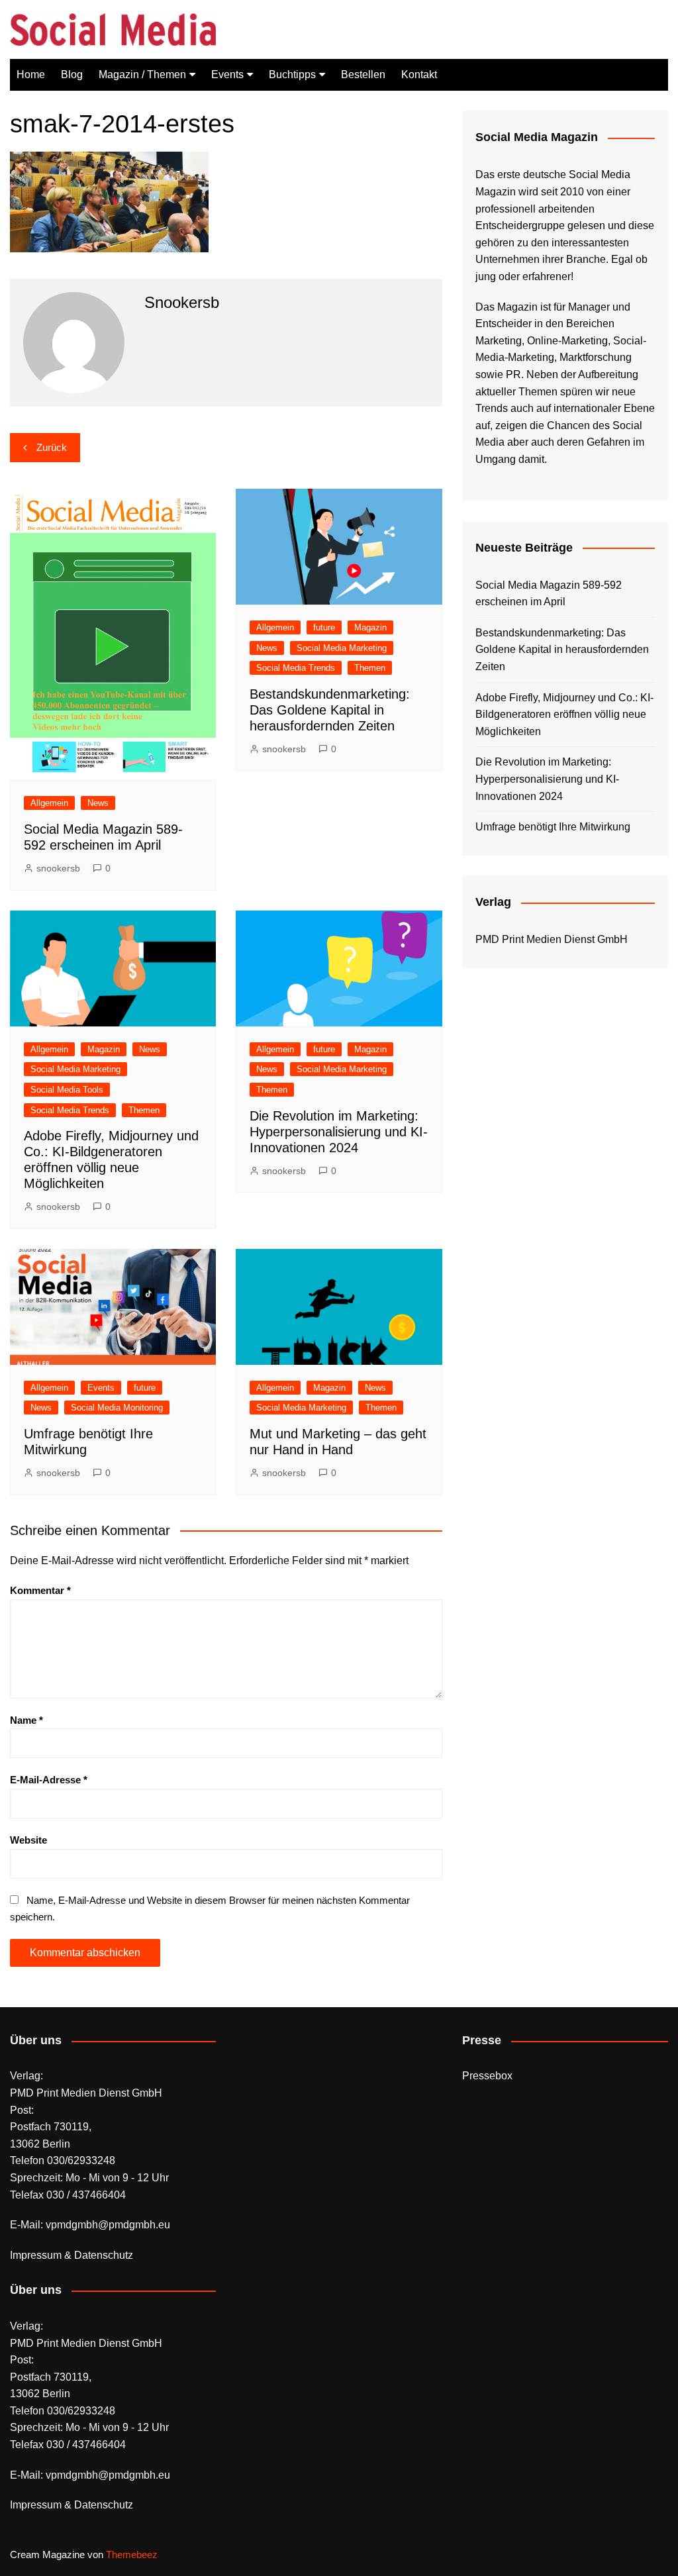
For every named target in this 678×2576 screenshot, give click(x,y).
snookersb (58, 868)
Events (227, 74)
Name (26, 1720)
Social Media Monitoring (117, 1408)
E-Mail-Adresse (49, 1780)
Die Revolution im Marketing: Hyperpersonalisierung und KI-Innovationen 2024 (339, 1132)
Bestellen (363, 74)
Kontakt (419, 74)
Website (28, 1840)
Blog (72, 74)
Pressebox (487, 2076)
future (324, 627)
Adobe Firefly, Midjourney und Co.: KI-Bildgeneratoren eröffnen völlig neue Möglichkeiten (564, 715)
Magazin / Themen (142, 74)
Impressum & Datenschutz (72, 2255)
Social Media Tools (67, 1090)
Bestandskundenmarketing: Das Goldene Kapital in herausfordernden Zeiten (330, 710)
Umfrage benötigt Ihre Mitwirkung (553, 827)
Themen (370, 668)
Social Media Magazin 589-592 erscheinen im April (549, 594)
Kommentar (40, 1590)
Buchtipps (292, 74)
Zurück (52, 447)
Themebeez (132, 2554)
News (98, 803)
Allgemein (49, 803)
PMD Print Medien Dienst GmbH (552, 939)
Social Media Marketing (342, 648)
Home (31, 74)
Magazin (370, 627)
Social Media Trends (296, 668)
